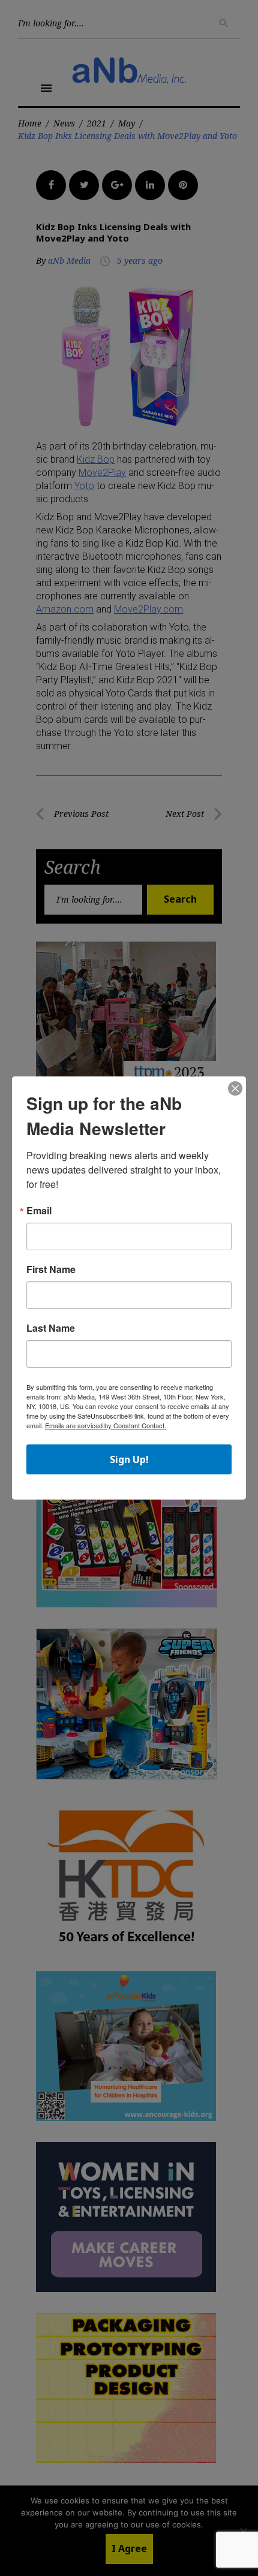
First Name (51, 1269)
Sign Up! (129, 1459)
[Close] (235, 1089)
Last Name (51, 1328)
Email (39, 1211)
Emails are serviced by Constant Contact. (106, 1425)
